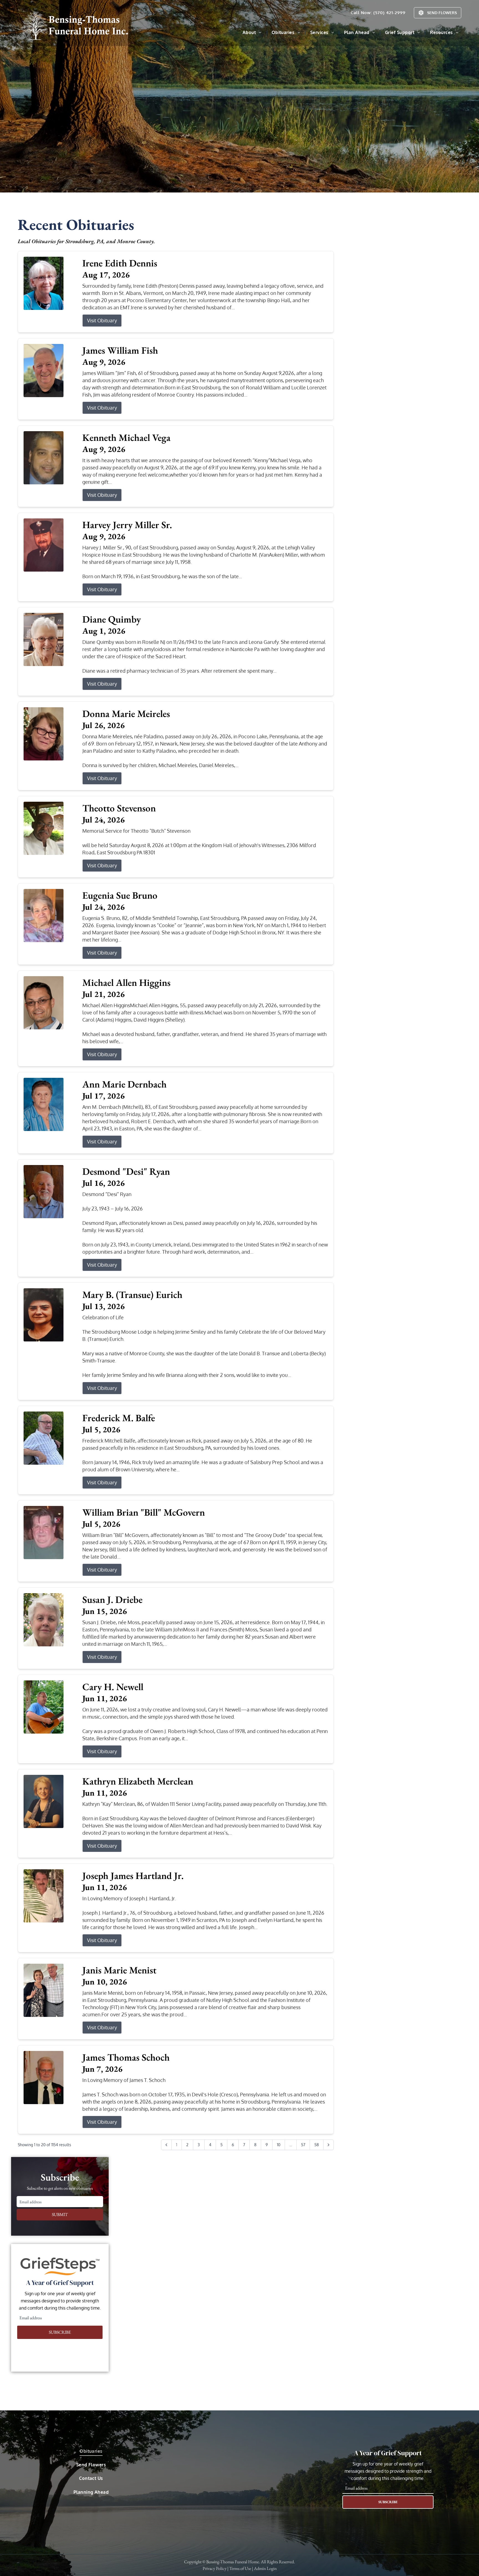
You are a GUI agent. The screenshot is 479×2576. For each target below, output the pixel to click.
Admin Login (265, 2568)
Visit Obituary (102, 320)
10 (279, 2145)
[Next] (328, 2145)
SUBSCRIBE (60, 2332)
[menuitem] (253, 32)
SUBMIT (60, 2214)
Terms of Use (240, 2568)
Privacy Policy (215, 2568)
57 (303, 2145)
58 (317, 2145)
